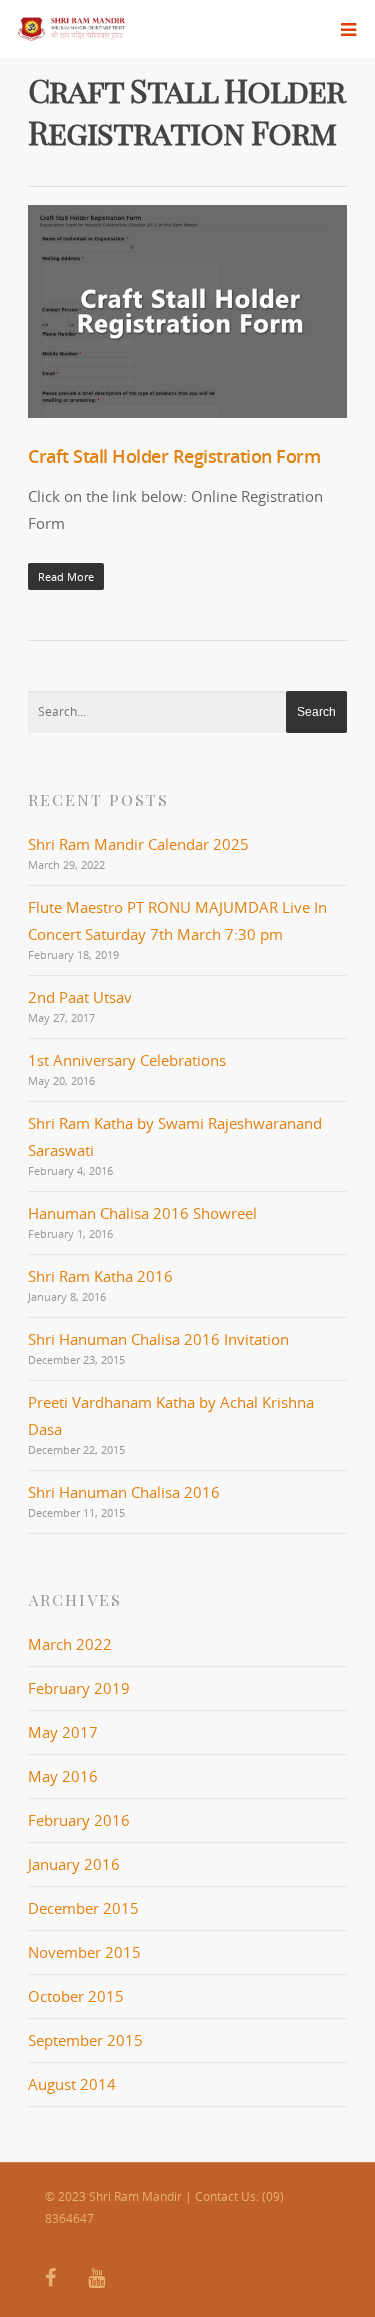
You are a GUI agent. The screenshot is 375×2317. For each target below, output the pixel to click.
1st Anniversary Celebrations (127, 1060)
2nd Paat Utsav (80, 997)
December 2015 (83, 1908)
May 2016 (63, 1776)
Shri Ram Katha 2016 (100, 1276)
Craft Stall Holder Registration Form (174, 456)
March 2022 (70, 1644)
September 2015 (85, 2040)
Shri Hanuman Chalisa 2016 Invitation (158, 1339)
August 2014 (72, 2084)
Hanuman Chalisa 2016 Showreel (142, 1213)
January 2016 (74, 1864)
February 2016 (79, 1820)
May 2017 (63, 1732)
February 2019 (79, 1688)
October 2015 (76, 1996)
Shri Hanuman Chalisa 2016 (124, 1492)
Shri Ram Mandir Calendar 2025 (138, 844)
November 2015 (84, 1952)
